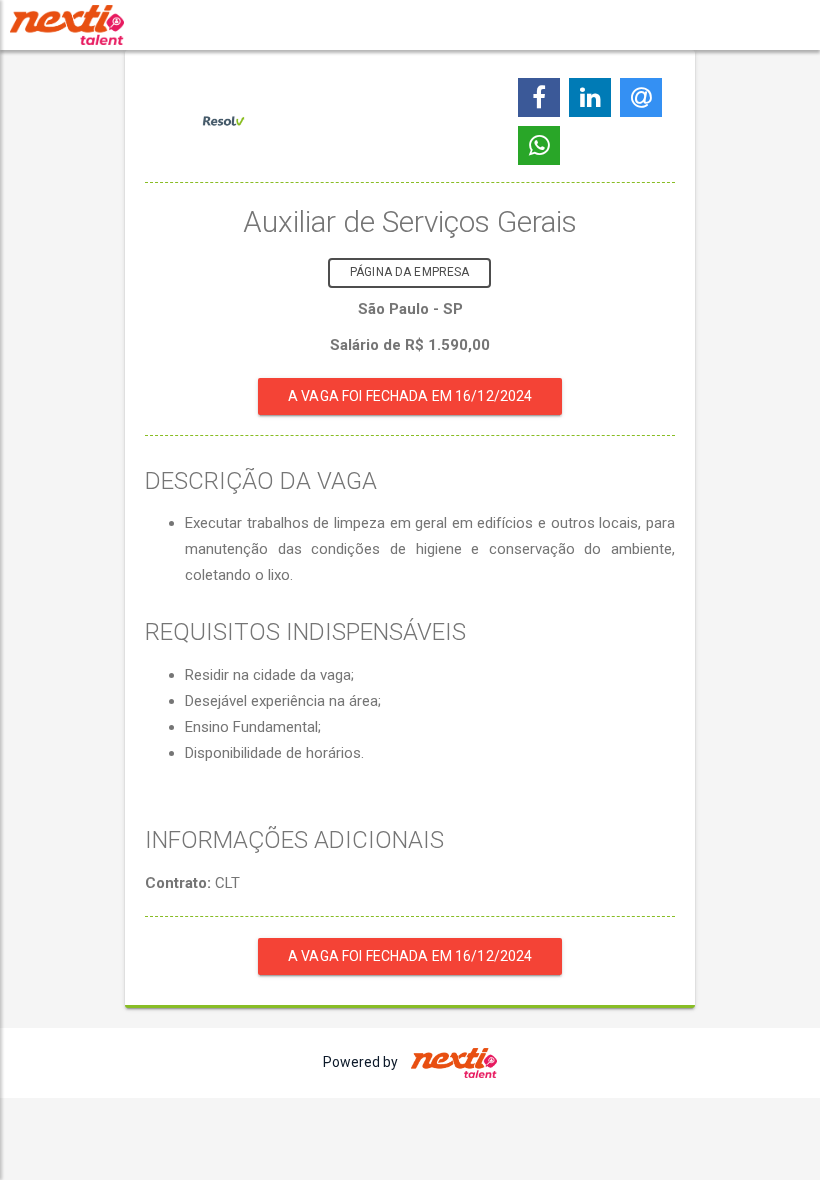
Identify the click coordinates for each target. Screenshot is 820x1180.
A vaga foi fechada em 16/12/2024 (410, 396)
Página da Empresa (409, 272)
